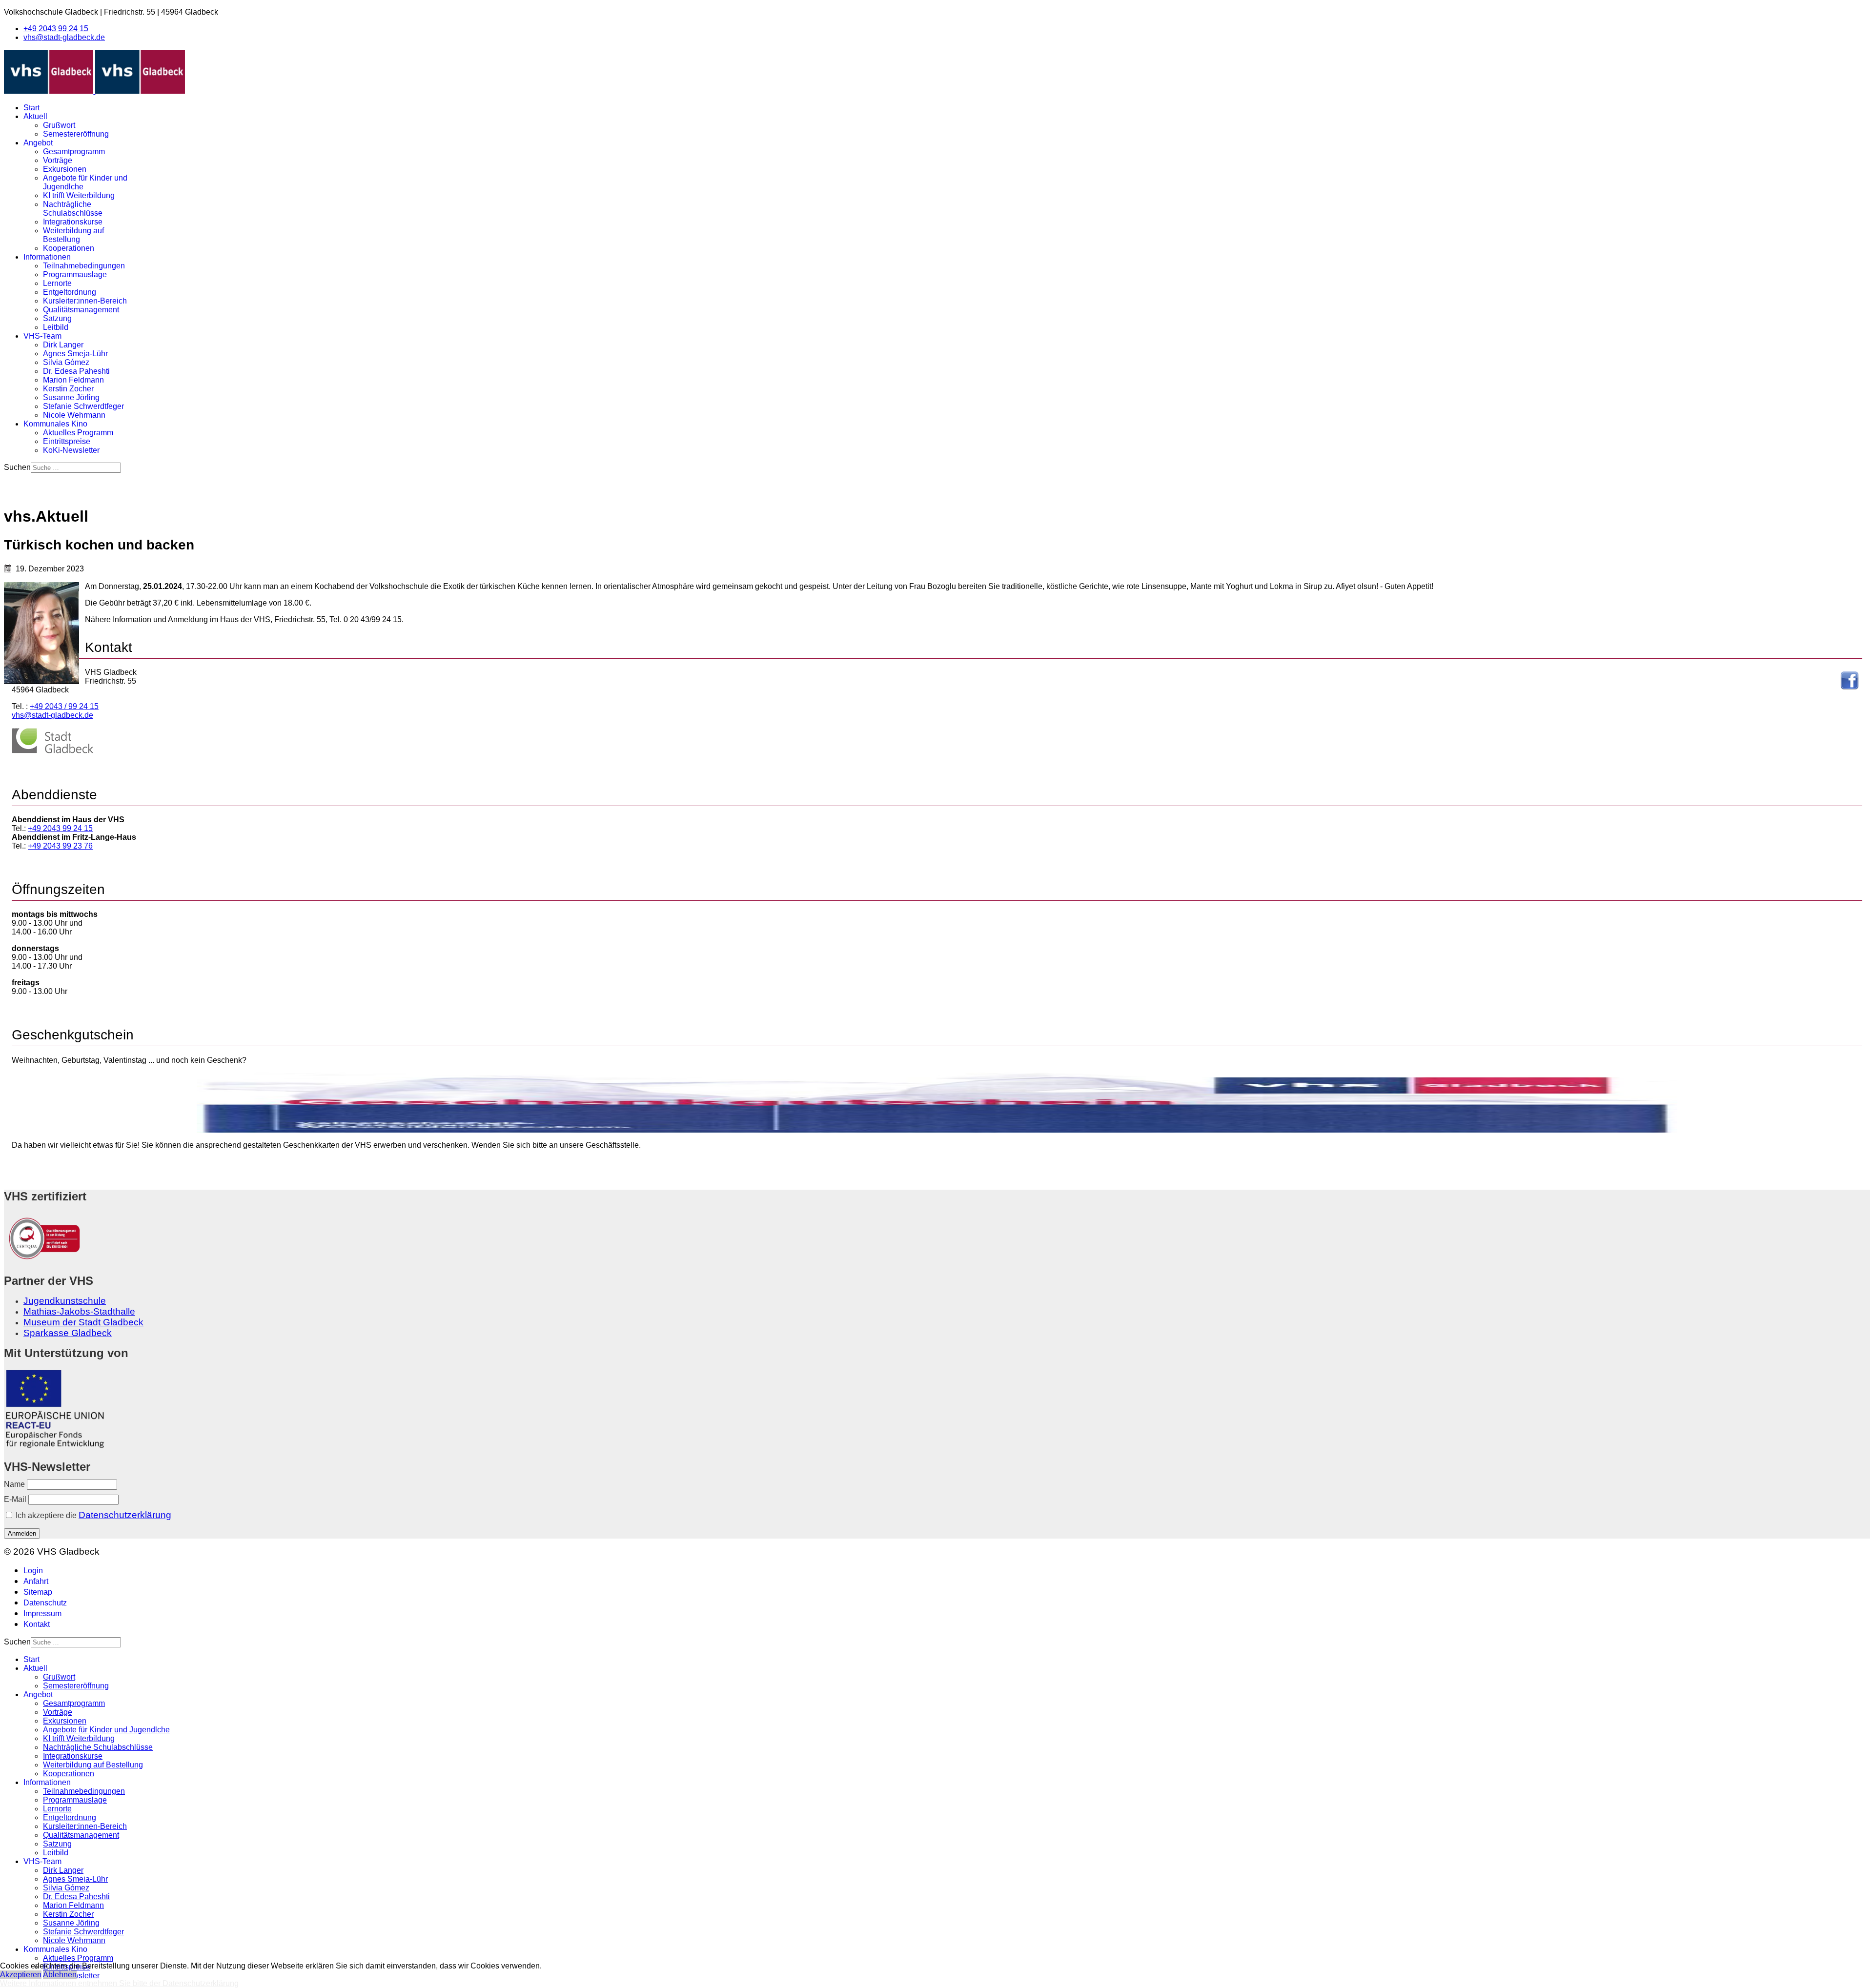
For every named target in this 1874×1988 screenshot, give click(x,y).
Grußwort (59, 125)
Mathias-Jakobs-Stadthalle (79, 1311)
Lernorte (57, 283)
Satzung (57, 318)
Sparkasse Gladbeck (68, 1333)
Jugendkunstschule (65, 1301)
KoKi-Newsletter (71, 450)
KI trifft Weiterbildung (79, 195)
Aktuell (35, 116)
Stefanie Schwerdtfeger (83, 406)
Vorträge (58, 160)
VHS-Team (42, 336)
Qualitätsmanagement (81, 310)
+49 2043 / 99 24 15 (64, 706)
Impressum (42, 1613)
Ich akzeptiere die (92, 1515)
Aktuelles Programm (78, 433)
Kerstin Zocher (68, 389)
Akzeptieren (21, 1975)
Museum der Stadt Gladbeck (83, 1322)
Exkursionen (65, 169)
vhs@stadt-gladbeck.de (64, 37)
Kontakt (37, 1624)
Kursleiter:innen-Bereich (85, 301)
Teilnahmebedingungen (84, 266)
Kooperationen (69, 248)
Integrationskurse (73, 222)
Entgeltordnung (70, 292)
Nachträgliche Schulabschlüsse (73, 209)
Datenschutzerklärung (125, 1515)
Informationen (47, 257)
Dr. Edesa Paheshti (76, 371)
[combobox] (76, 468)
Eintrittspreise (67, 441)
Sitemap (38, 1592)
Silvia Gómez (66, 362)
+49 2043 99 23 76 (60, 846)
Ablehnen (60, 1975)
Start (31, 108)
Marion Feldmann (73, 380)
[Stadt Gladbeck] (53, 751)
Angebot (38, 143)
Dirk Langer (63, 345)
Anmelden (22, 1533)
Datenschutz (45, 1603)
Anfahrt (36, 1581)
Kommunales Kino (55, 424)
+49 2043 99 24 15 (56, 29)
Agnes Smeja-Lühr (75, 354)
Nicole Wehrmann (74, 415)
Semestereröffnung (76, 134)
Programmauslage (75, 274)
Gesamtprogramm (74, 152)
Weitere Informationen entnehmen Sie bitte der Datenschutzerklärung (119, 1983)
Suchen (17, 467)
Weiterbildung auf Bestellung (73, 235)
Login (33, 1571)
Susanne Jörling (71, 397)
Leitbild (56, 327)
